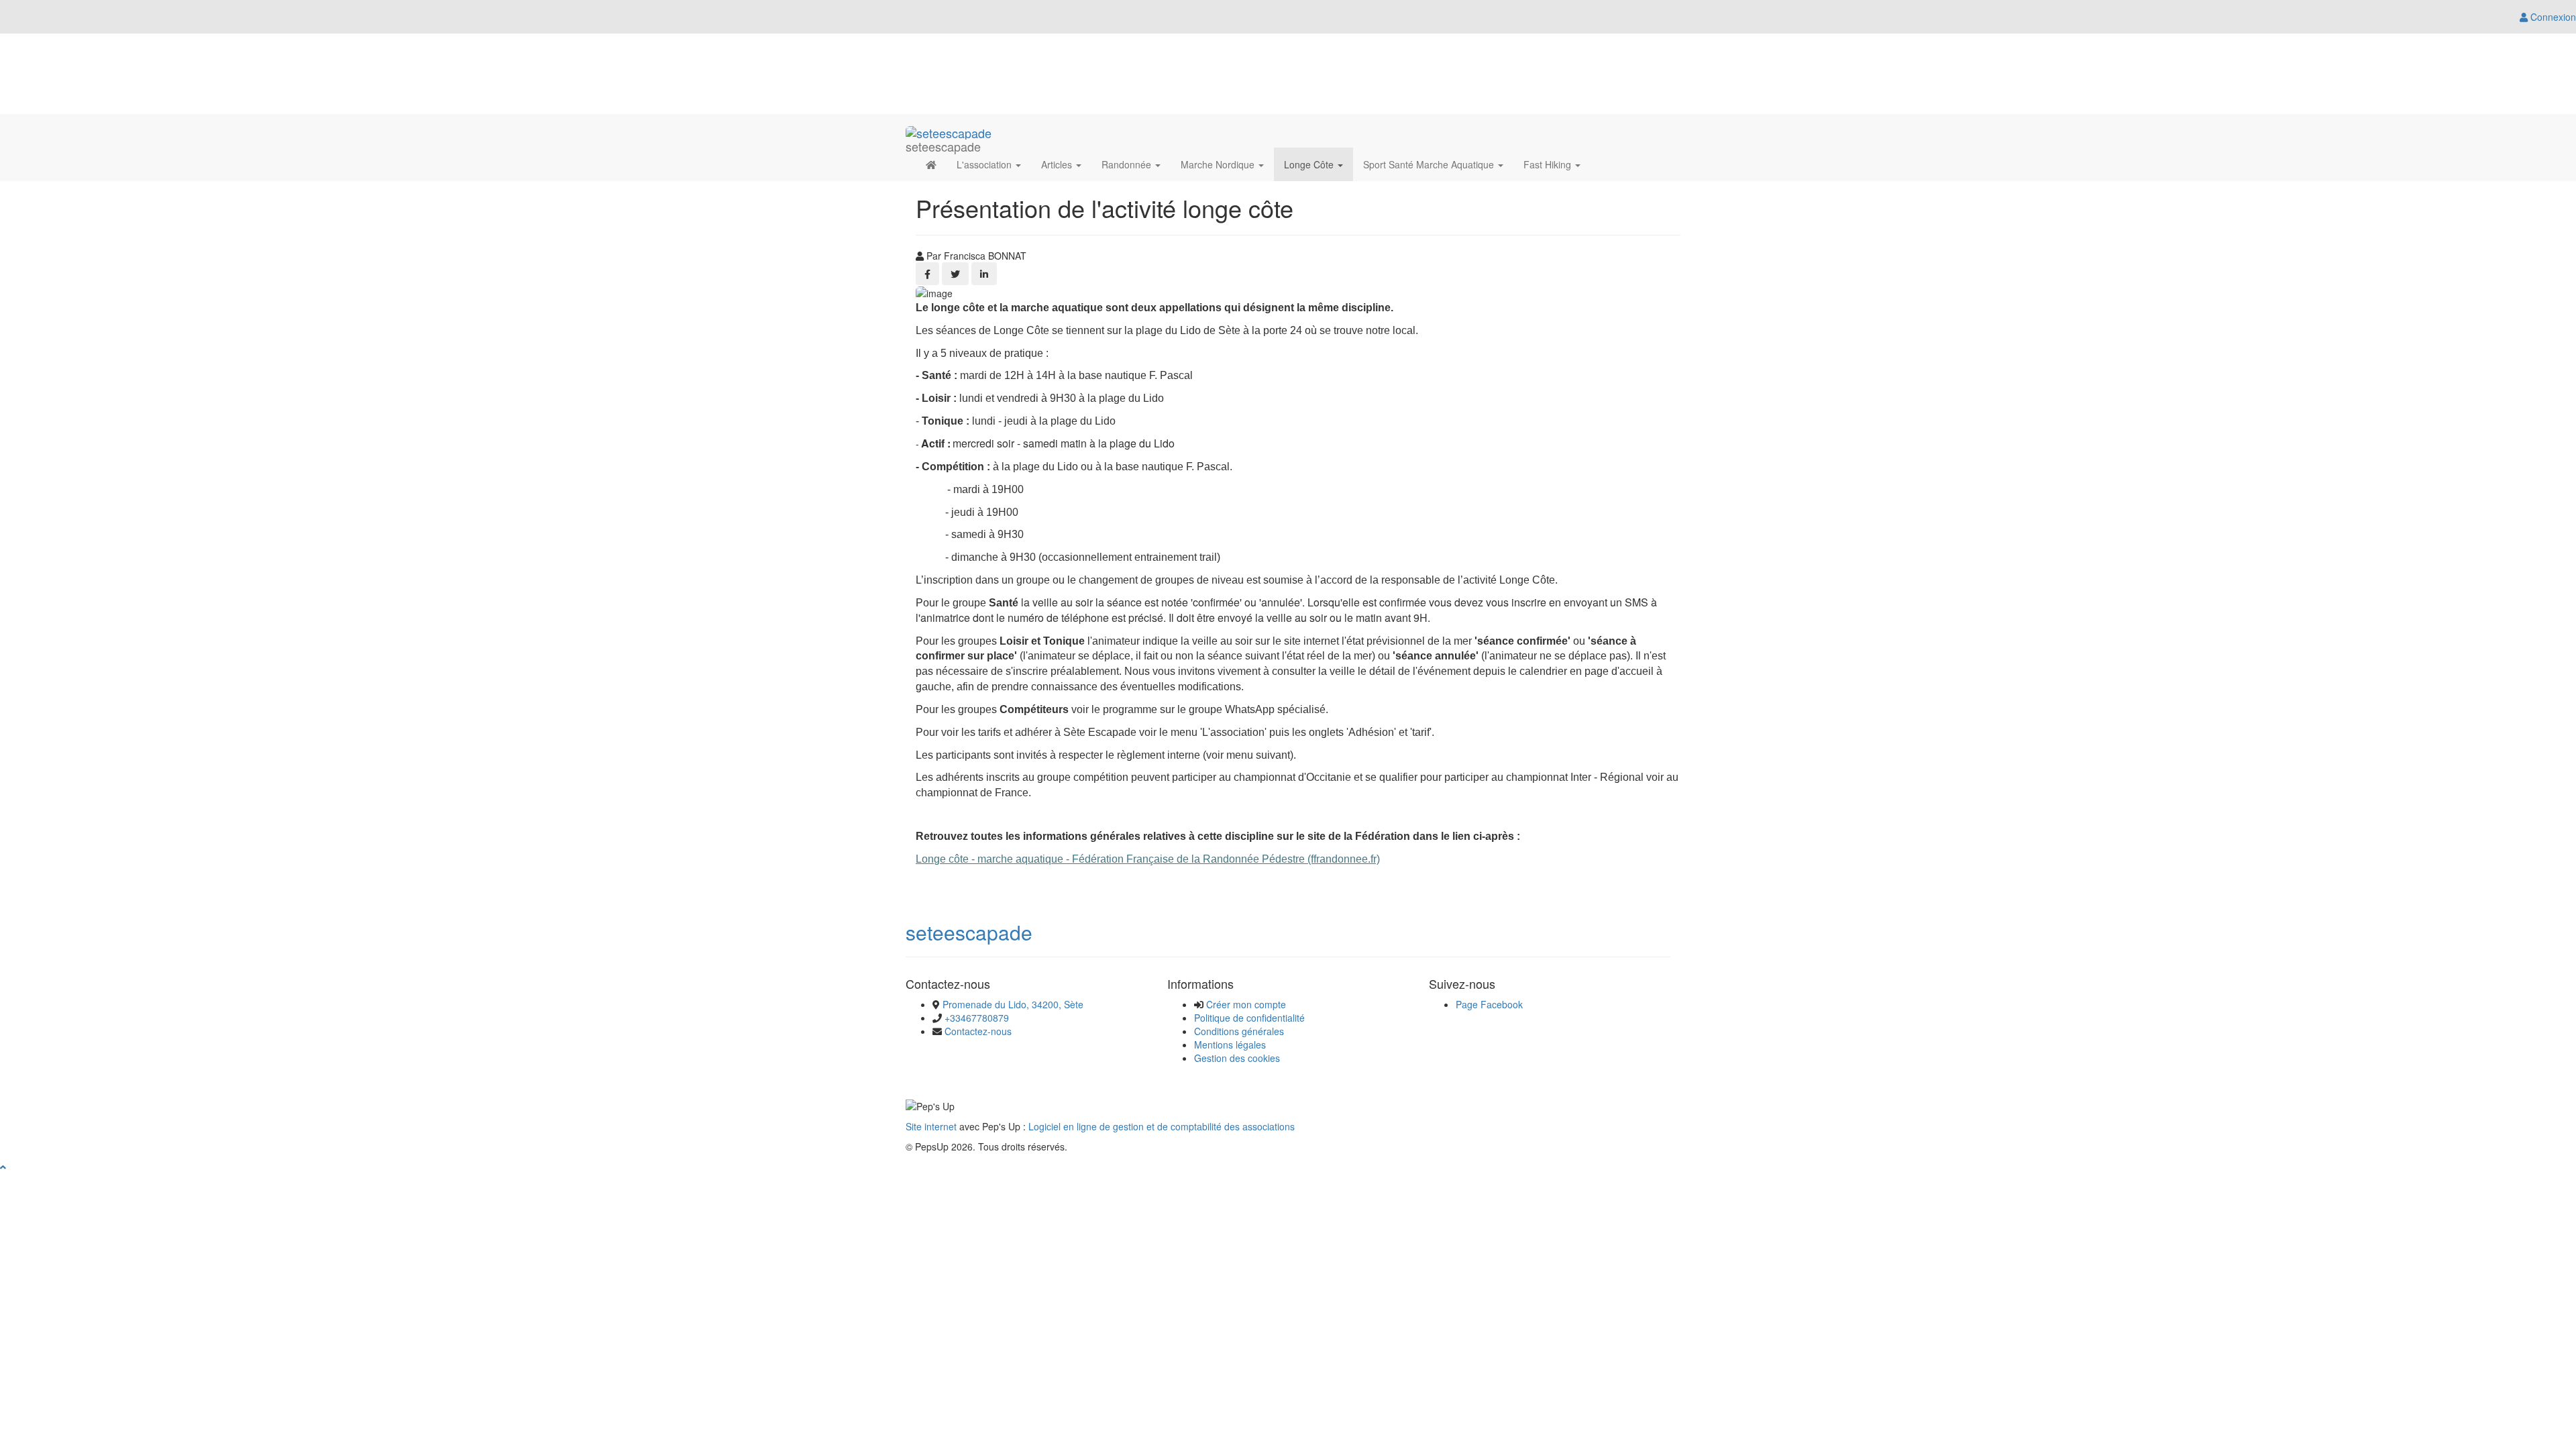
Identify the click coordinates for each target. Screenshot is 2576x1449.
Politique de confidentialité (1249, 1018)
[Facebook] (927, 274)
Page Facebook (1489, 1004)
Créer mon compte (1246, 1004)
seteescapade (969, 932)
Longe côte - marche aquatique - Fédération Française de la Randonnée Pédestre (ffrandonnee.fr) (1148, 859)
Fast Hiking (1549, 164)
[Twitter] (955, 274)
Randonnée (1128, 164)
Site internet (931, 1126)
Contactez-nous (978, 1031)
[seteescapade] (949, 131)
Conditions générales (1239, 1031)
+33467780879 (977, 1018)
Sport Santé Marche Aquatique (1430, 164)
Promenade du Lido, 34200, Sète (1013, 1004)
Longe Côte (1310, 164)
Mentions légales (1230, 1044)
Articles (1058, 164)
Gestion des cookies (1237, 1058)
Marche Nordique (1219, 164)
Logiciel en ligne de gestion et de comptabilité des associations (1162, 1126)
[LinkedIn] (984, 274)
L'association (985, 164)
